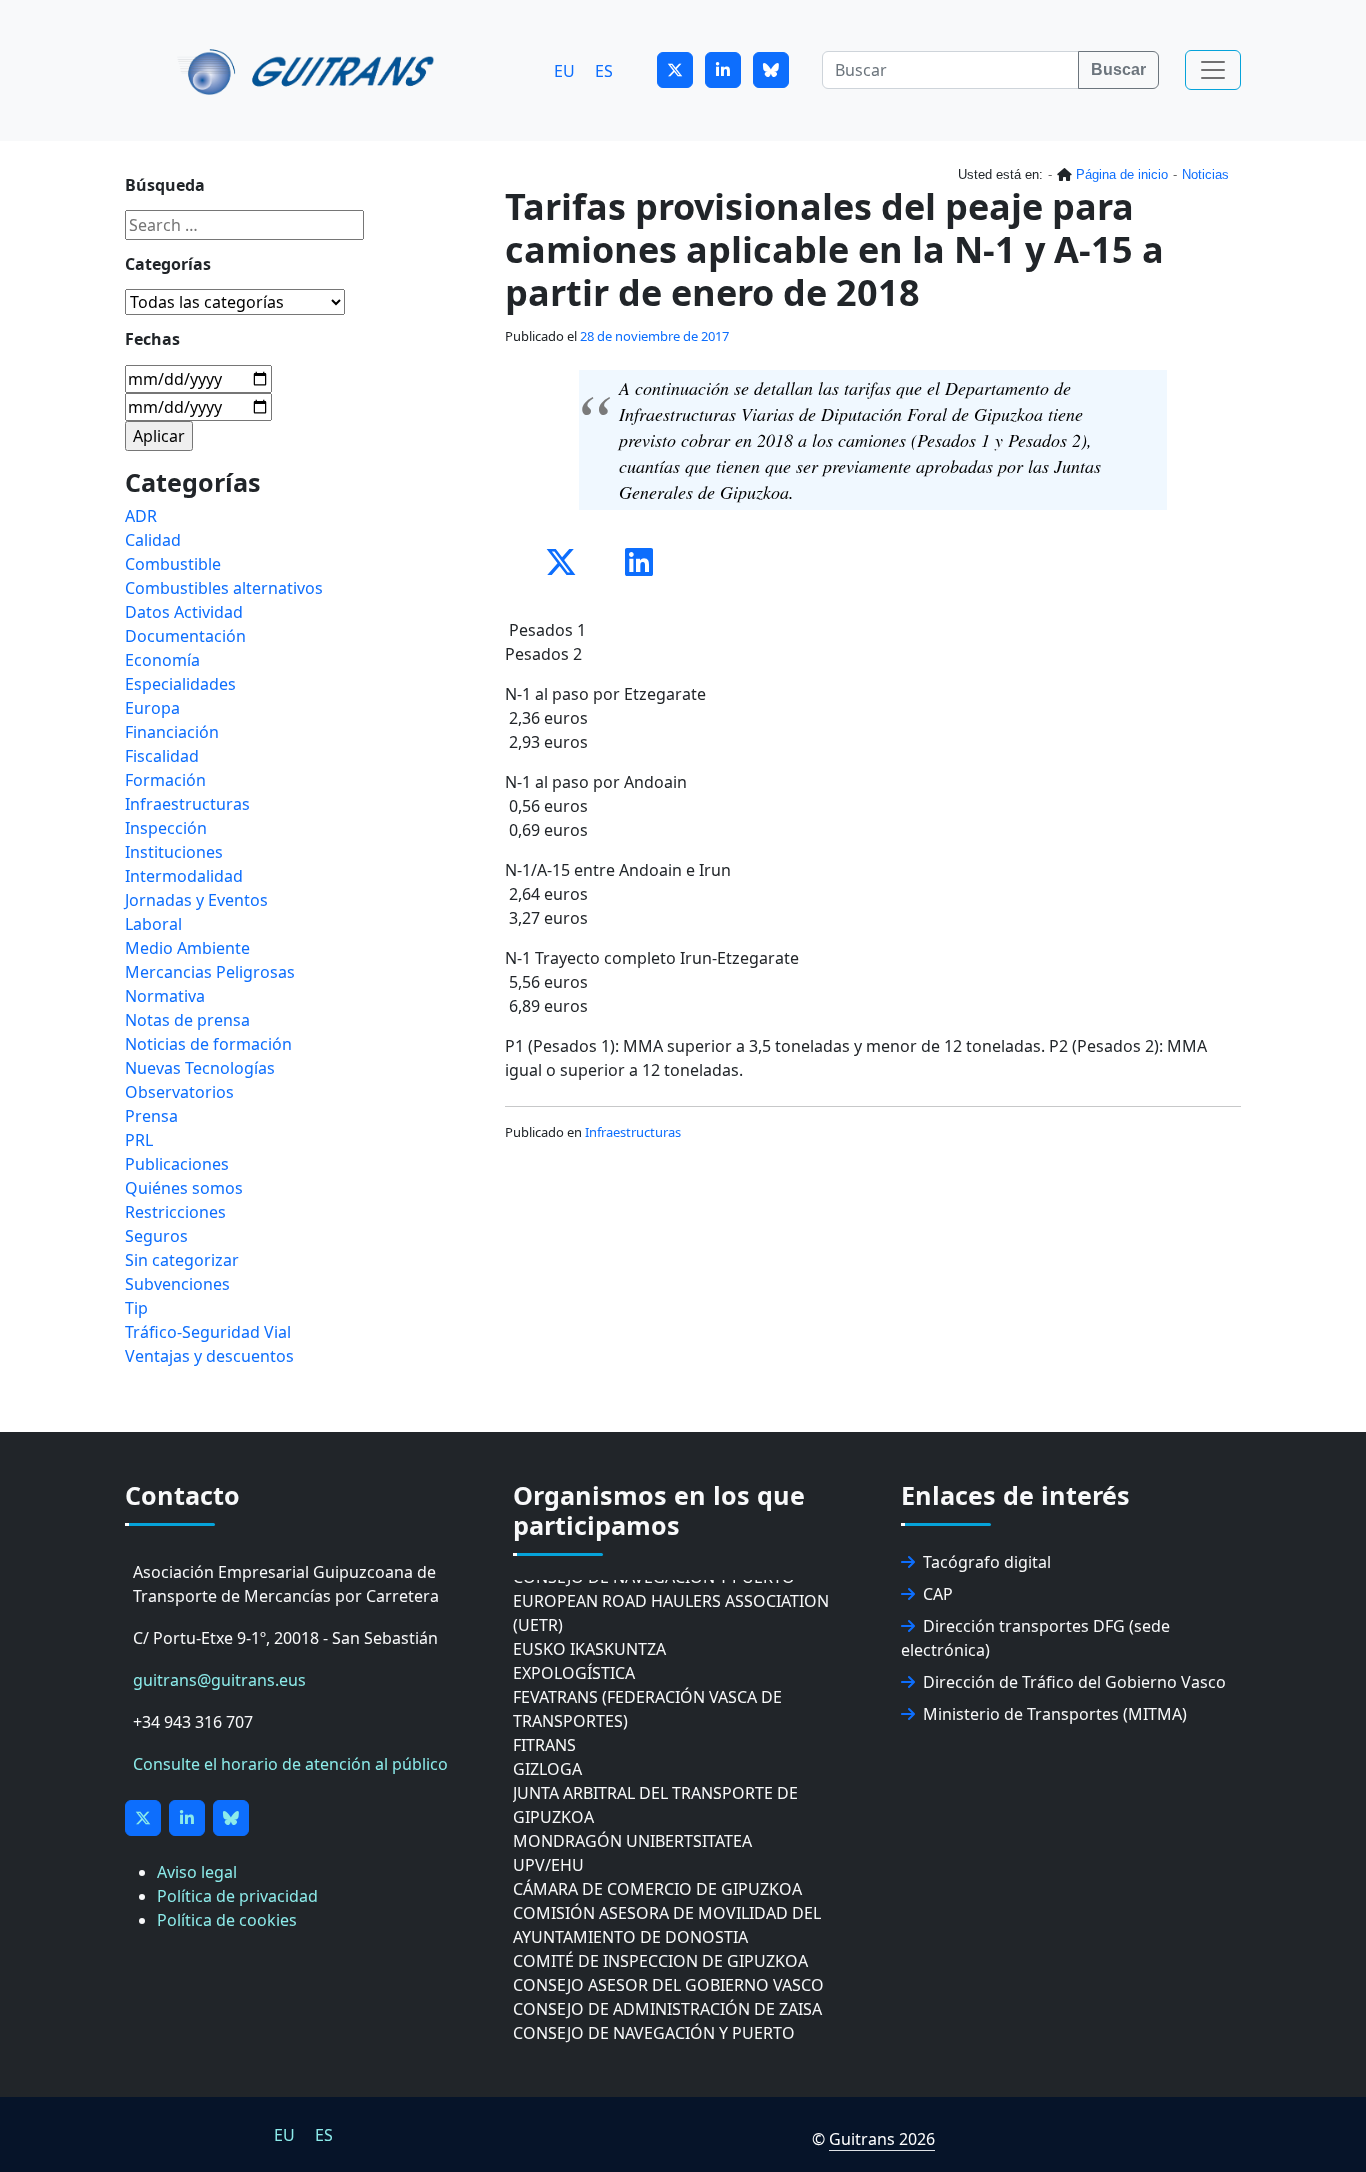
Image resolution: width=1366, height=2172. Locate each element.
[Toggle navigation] (1213, 70)
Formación (165, 780)
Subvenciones (177, 1284)
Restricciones (175, 1212)
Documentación (185, 636)
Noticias (1205, 174)
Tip (136, 1308)
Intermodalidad (184, 876)
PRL (139, 1140)
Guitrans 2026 (882, 2139)
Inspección (166, 828)
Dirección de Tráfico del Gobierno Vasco (1074, 1682)
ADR (141, 516)
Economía (162, 660)
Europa (152, 708)
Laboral (153, 924)
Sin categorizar (182, 1260)
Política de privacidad (237, 1896)
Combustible (173, 564)
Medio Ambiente (187, 948)
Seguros (156, 1236)
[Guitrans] (309, 70)
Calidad (153, 540)
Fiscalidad (162, 756)
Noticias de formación (208, 1044)
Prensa (151, 1116)
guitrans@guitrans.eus (219, 1680)
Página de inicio (1122, 174)
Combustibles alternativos (224, 588)
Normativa (165, 996)
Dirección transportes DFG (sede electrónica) (1035, 1638)
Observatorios (179, 1092)
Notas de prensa (187, 1020)
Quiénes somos (184, 1188)
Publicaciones (177, 1164)
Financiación (172, 732)
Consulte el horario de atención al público (290, 1764)
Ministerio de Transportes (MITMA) (1055, 1714)
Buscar (1118, 69)
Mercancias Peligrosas (210, 972)
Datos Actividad (184, 612)
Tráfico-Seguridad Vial (208, 1332)
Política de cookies (227, 1920)
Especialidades (180, 684)
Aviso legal (197, 1872)
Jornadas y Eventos (196, 900)
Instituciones (174, 852)
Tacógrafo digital (987, 1562)
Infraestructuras (633, 1132)
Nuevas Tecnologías (200, 1068)
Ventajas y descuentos (209, 1356)
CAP (938, 1594)
